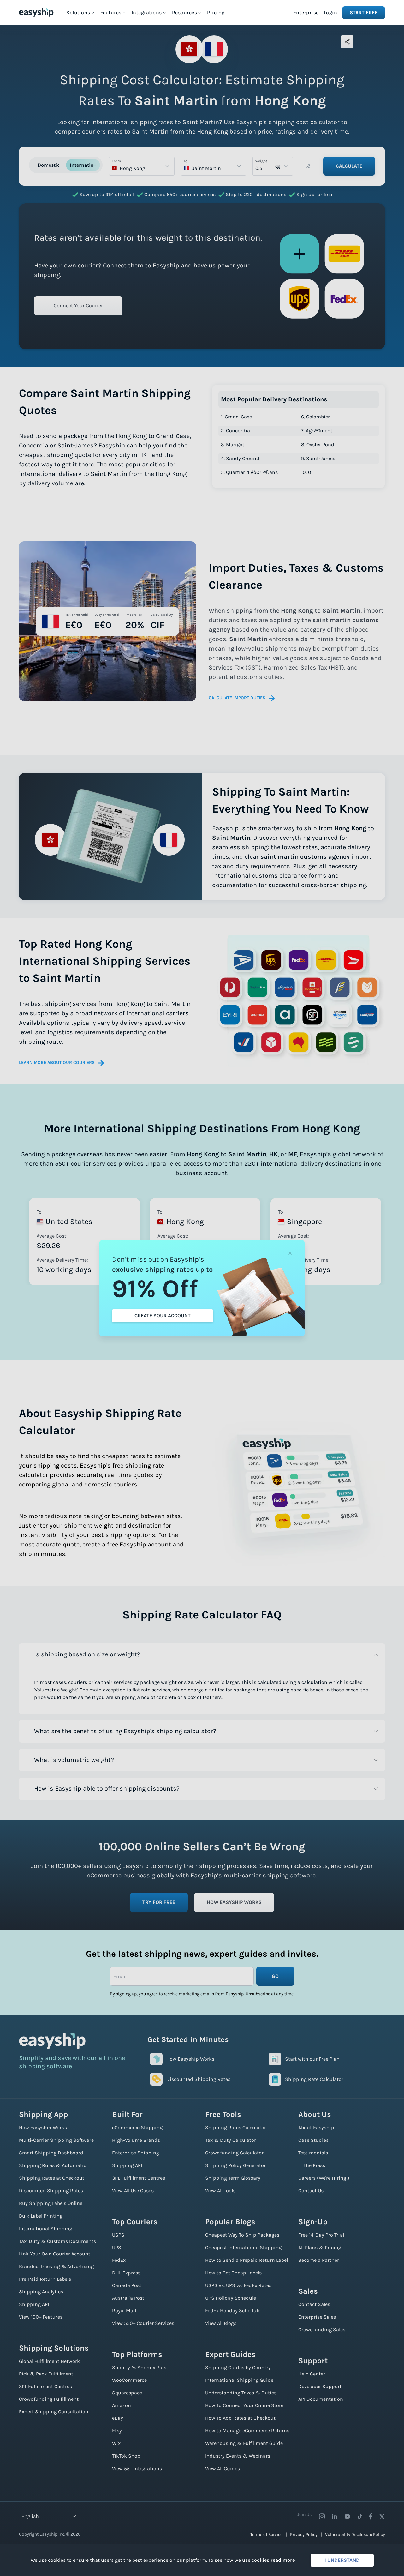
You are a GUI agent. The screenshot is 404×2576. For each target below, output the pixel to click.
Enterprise (306, 12)
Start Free (364, 12)
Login (331, 12)
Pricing (216, 12)
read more (283, 2560)
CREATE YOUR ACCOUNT (163, 1315)
